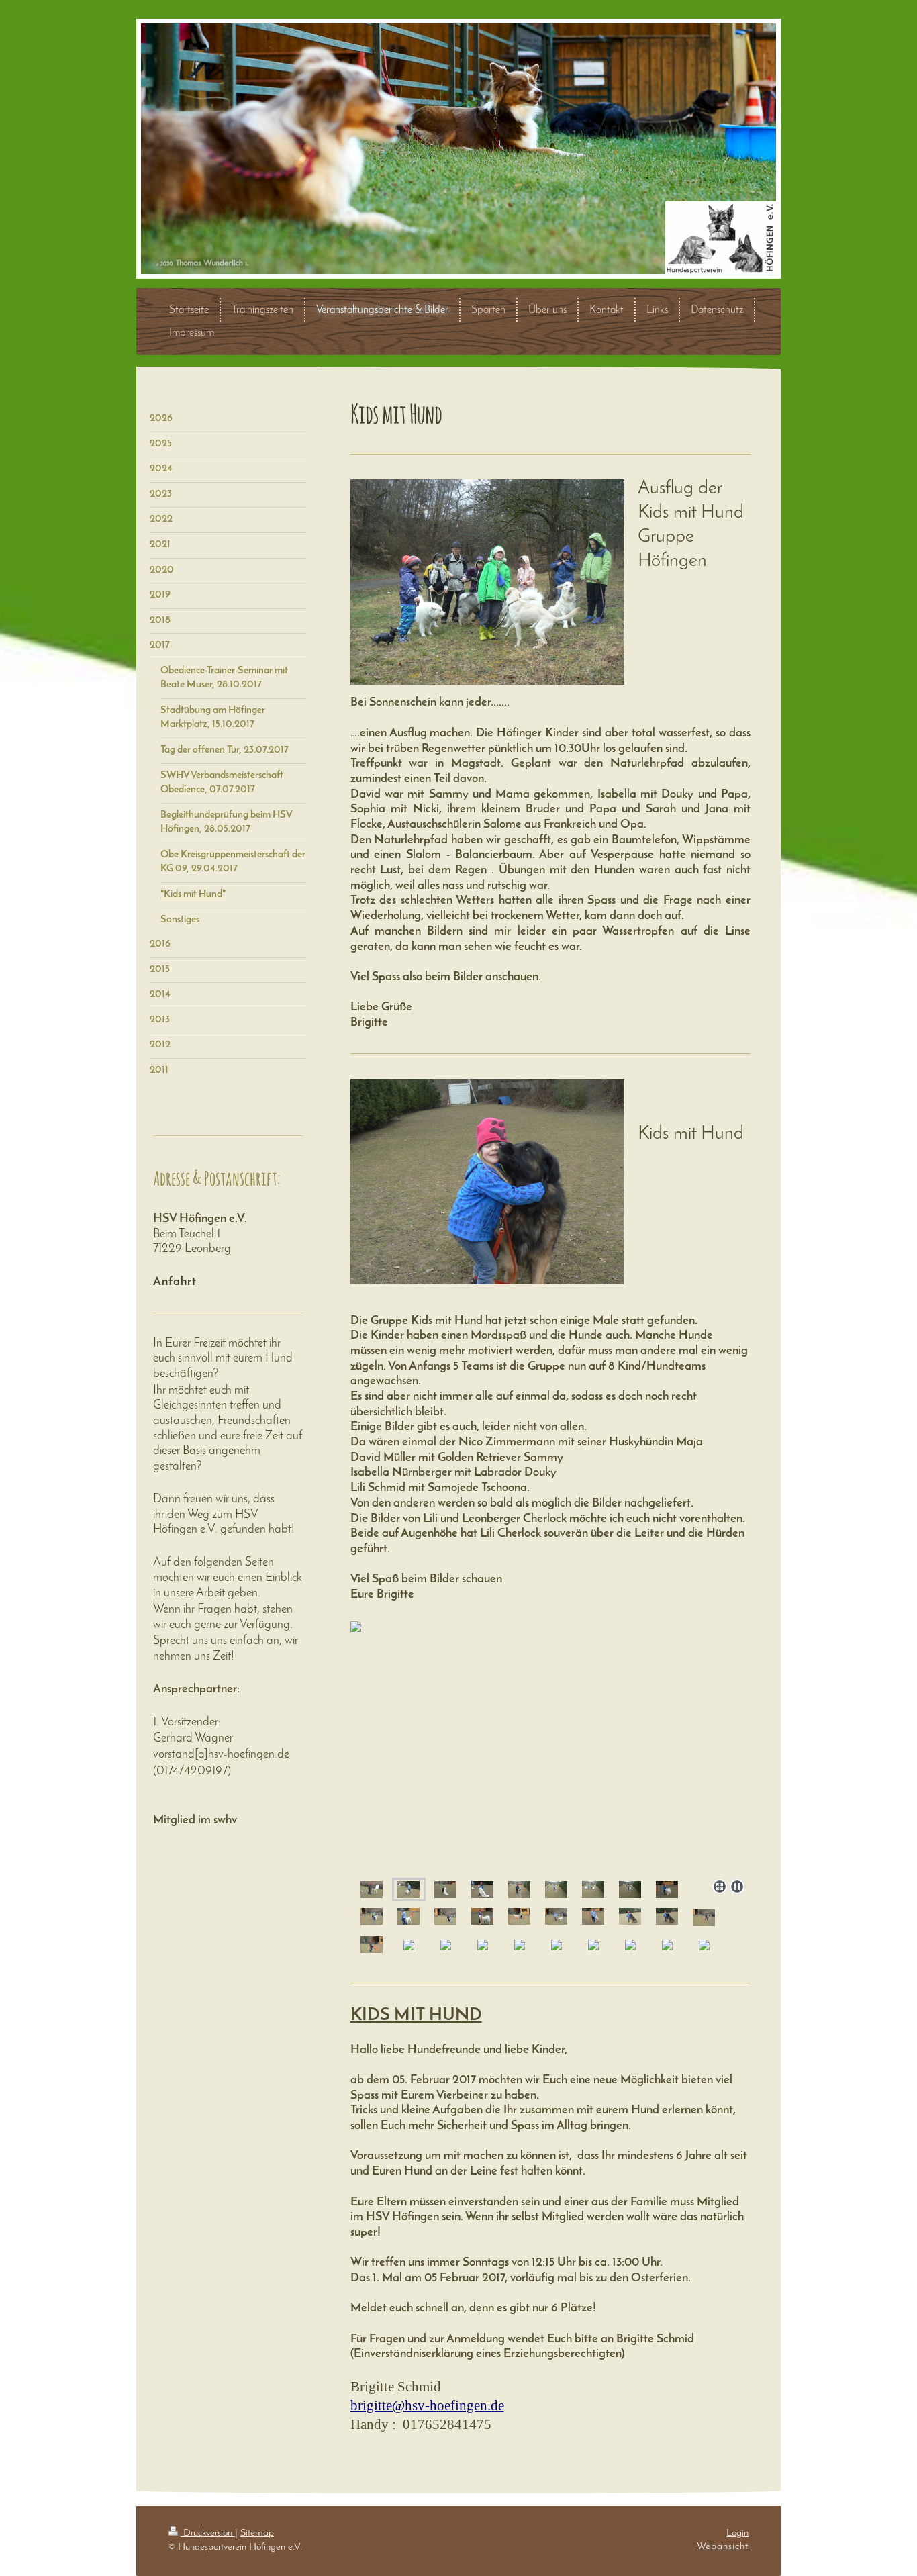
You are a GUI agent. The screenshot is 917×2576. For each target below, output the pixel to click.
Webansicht (723, 2546)
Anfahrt (175, 1282)
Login (737, 2533)
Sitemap (257, 2533)
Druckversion (208, 2533)
